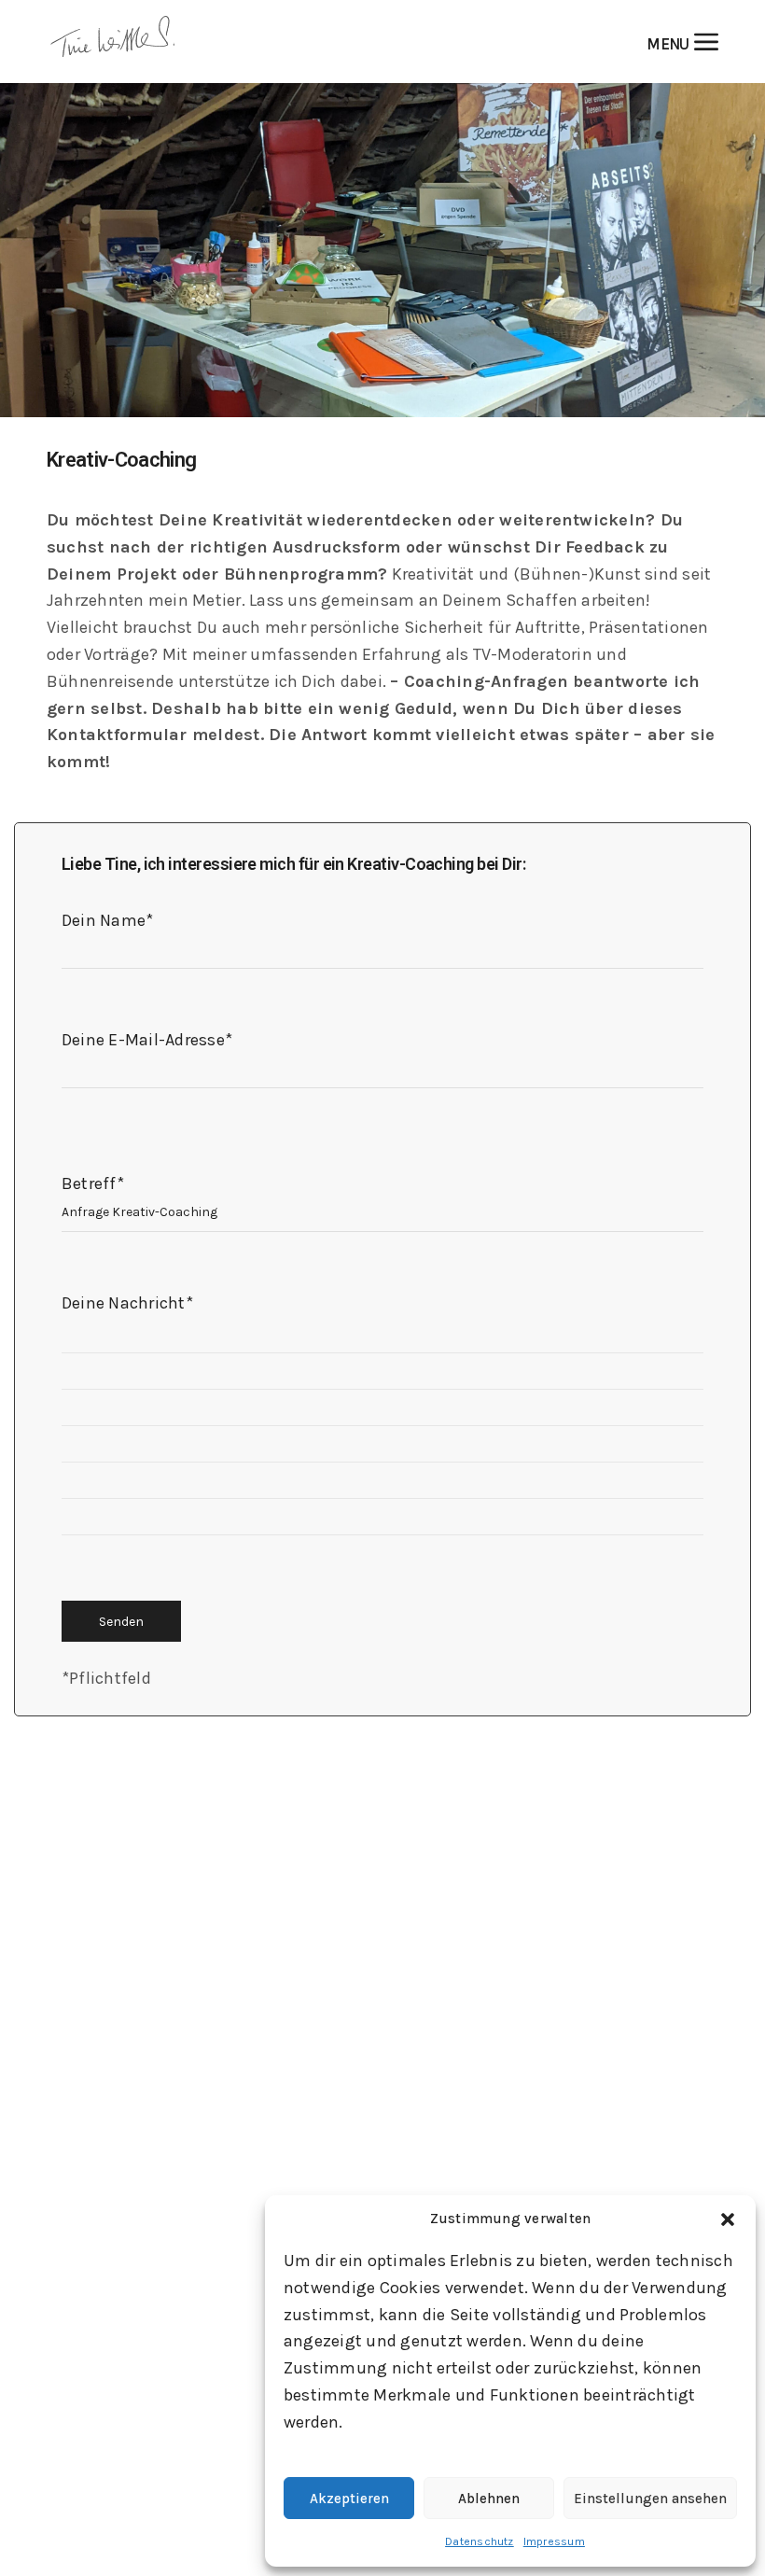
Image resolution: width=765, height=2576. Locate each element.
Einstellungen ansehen (650, 2499)
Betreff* (93, 1183)
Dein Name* (107, 920)
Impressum (554, 2541)
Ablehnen (489, 2499)
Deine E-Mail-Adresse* (147, 1040)
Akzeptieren (349, 2499)
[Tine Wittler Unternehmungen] (112, 42)
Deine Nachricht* (127, 1303)
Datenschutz (480, 2541)
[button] (728, 2219)
